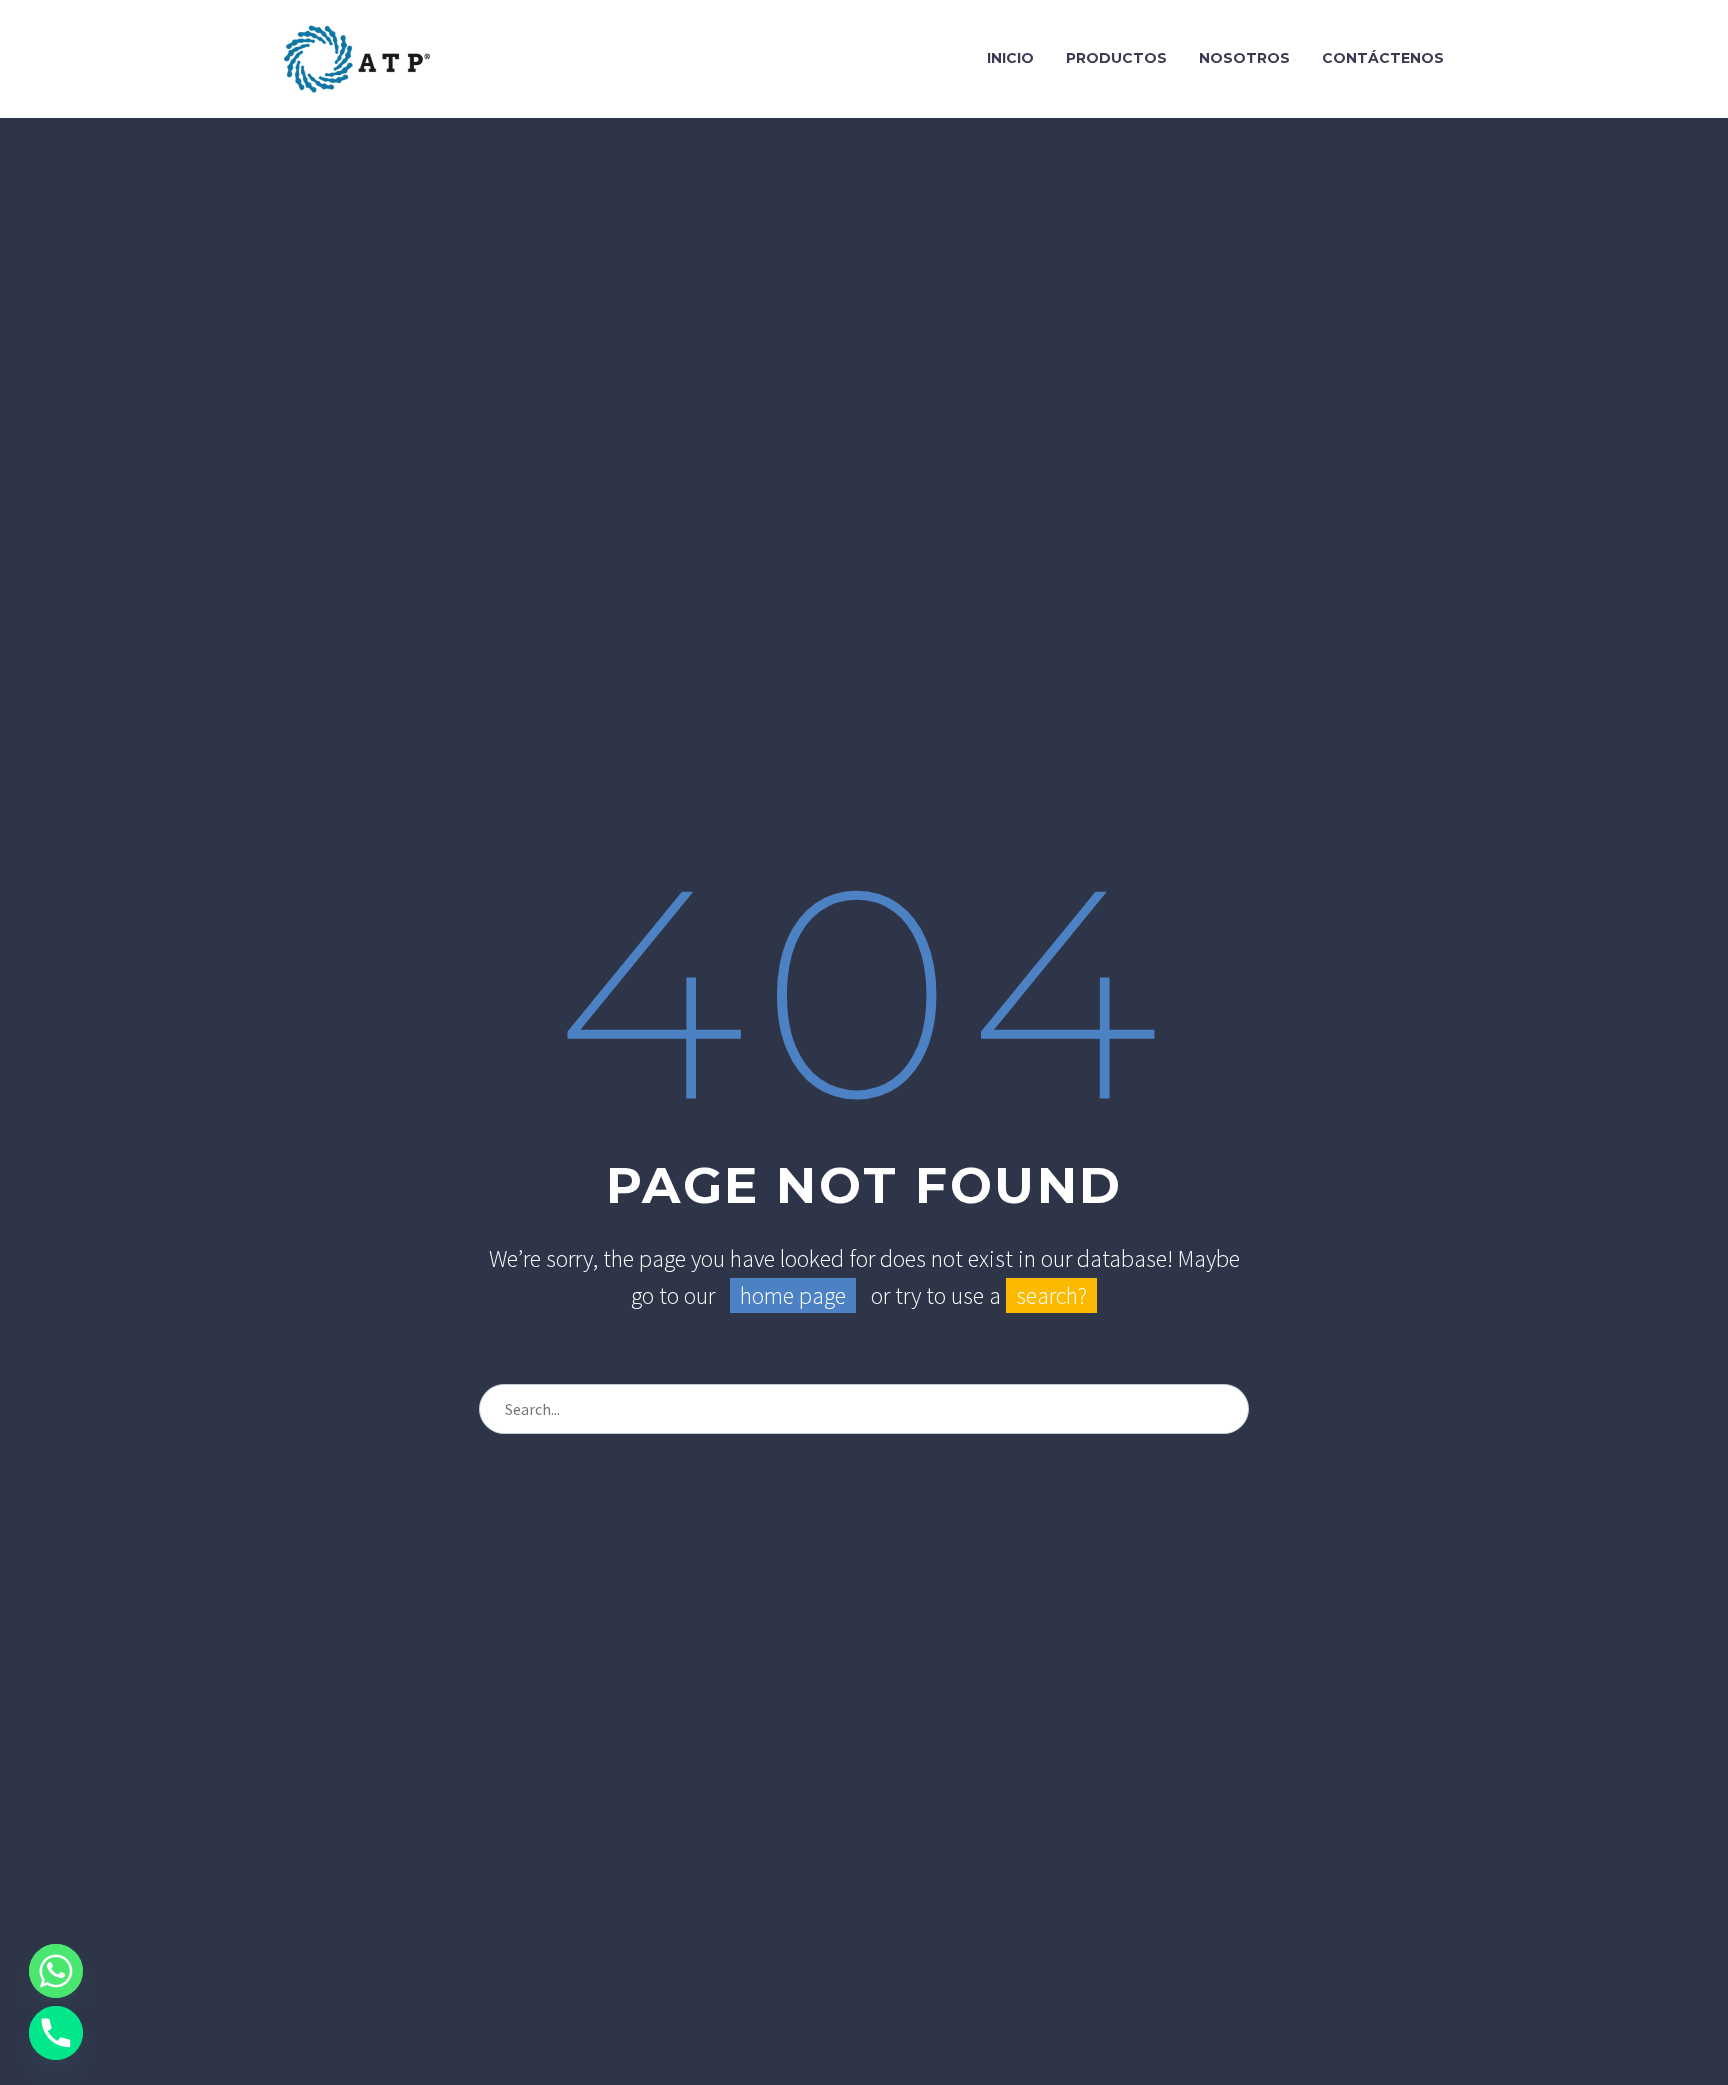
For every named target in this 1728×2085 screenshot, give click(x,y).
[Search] (1225, 1409)
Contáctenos (1383, 58)
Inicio (1010, 58)
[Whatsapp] (56, 1971)
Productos (1116, 58)
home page (793, 1295)
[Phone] (56, 2033)
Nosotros (1244, 58)
